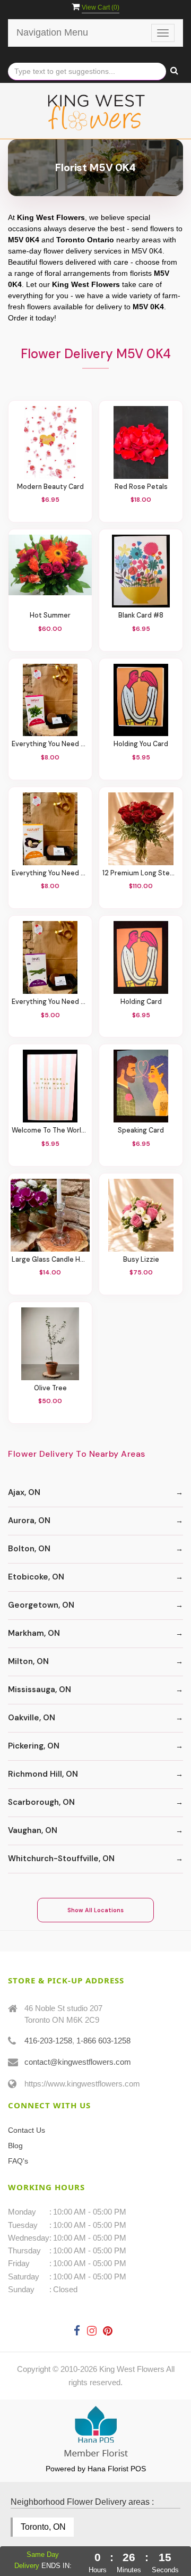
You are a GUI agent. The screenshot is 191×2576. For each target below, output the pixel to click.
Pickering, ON (34, 1746)
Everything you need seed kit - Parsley (50, 744)
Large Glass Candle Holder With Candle (50, 1260)
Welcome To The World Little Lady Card (50, 1131)
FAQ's (18, 2161)
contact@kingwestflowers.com (78, 2062)
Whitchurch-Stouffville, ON (61, 1859)
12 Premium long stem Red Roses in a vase (141, 873)
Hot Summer (50, 616)
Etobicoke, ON (36, 1577)
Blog (15, 2146)
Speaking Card (141, 1131)
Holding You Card (141, 744)
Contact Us (27, 2130)
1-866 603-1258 (103, 2041)
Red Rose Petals (141, 487)
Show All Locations (95, 1910)
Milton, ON (28, 1661)
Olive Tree (50, 1388)
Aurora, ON (29, 1521)
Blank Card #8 (141, 616)
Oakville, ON (32, 1718)
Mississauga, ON (40, 1690)
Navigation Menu (52, 32)
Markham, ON (34, 1633)
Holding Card (141, 1002)
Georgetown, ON (41, 1605)
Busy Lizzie (141, 1260)
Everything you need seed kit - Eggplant (50, 873)
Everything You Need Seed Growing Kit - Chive (50, 1002)
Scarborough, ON (41, 1802)
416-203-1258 (48, 2041)
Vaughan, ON (33, 1830)
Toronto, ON (43, 2527)
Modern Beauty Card (50, 487)
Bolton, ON (29, 1549)
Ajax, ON (24, 1492)
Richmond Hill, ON (43, 1774)
